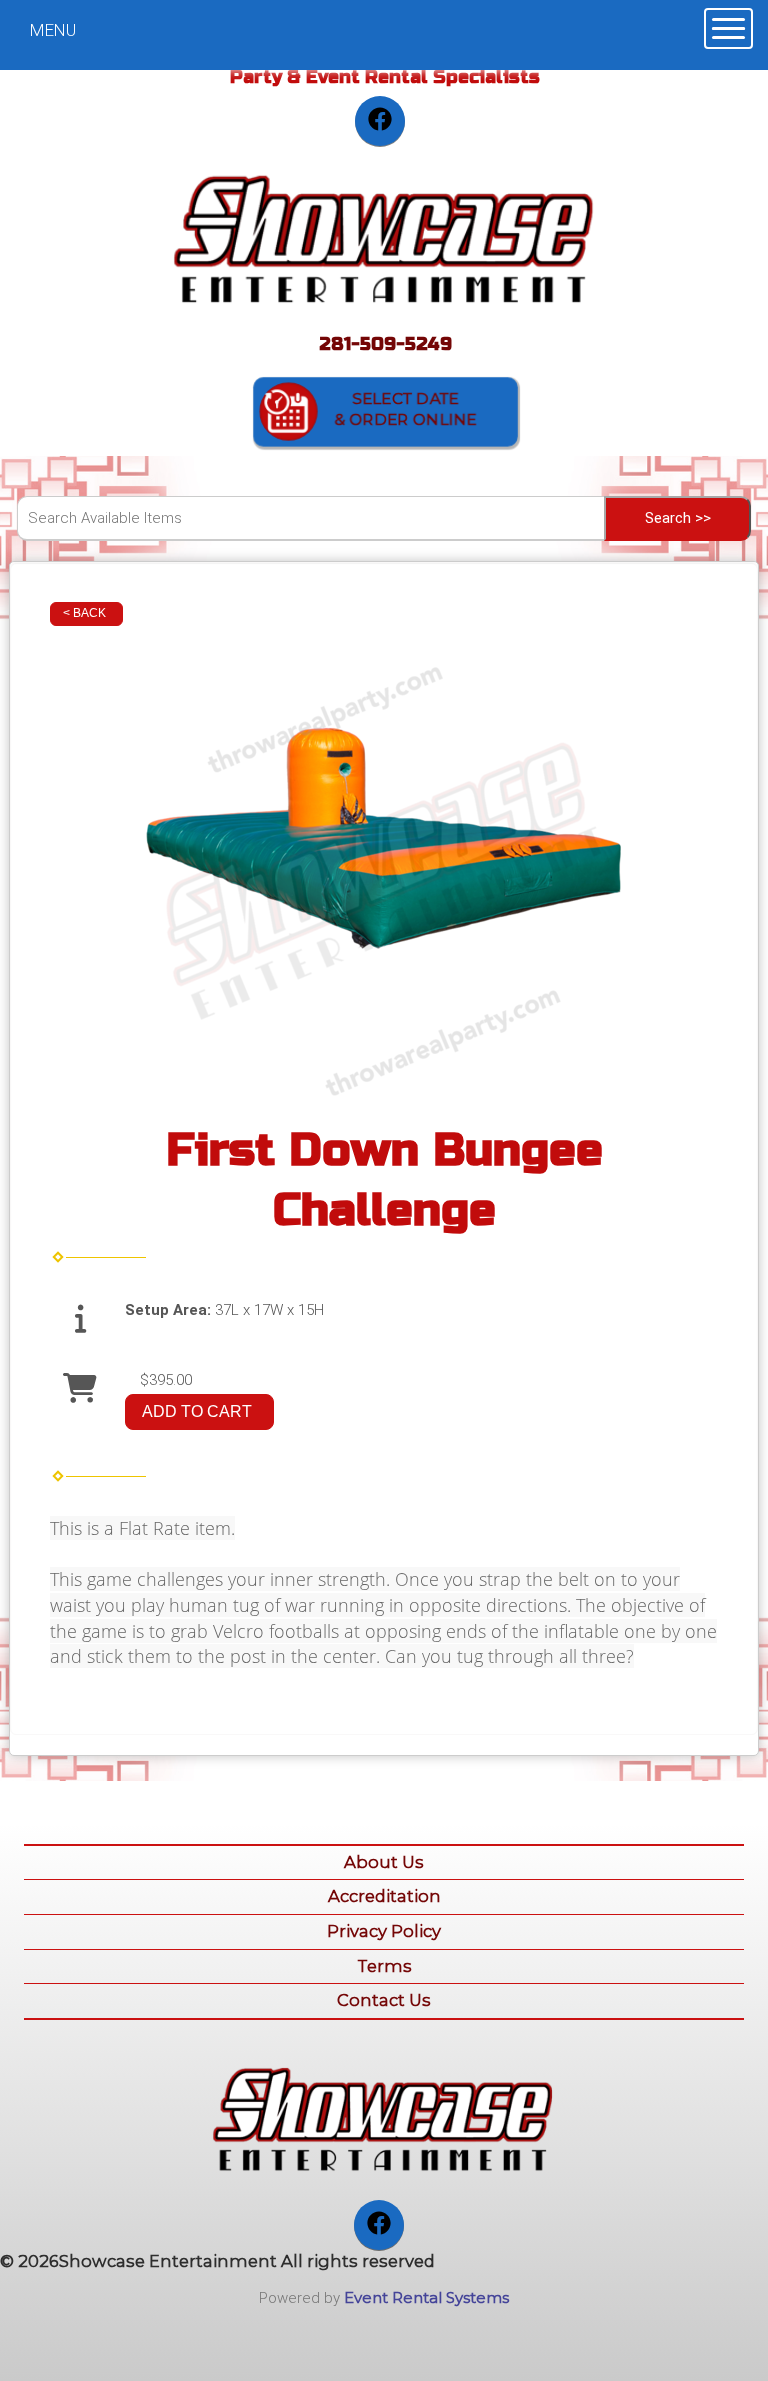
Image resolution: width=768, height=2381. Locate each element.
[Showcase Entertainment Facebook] (380, 121)
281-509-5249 (385, 344)
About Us (384, 1862)
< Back (84, 613)
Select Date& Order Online (405, 409)
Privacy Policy (384, 1931)
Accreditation (384, 1896)
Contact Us (384, 2000)
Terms (384, 1966)
